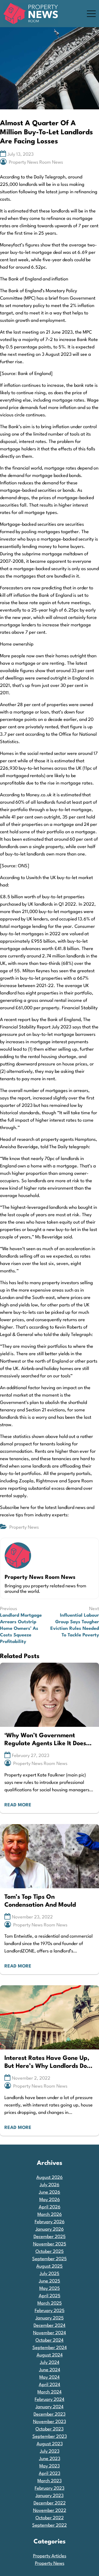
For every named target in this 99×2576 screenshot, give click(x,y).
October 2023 (50, 2429)
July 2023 (50, 2451)
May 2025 (50, 2289)
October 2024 (50, 2340)
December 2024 (50, 2326)
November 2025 (50, 2244)
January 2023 (50, 2496)
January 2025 (50, 2318)
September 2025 (50, 2259)
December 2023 (50, 2414)
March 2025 (50, 2303)
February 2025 (50, 2311)
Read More (18, 1805)
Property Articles (50, 2556)
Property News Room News (36, 162)
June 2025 (50, 2281)
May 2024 (50, 2377)
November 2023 (50, 2422)
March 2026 (50, 2215)
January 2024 (50, 2407)
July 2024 (50, 2363)
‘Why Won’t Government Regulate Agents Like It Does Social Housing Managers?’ (45, 1740)
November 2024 (50, 2333)
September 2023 (50, 2437)
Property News (24, 1527)
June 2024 (50, 2370)
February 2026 (50, 2222)
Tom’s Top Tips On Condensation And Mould (40, 1901)
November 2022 (50, 2511)
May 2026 (50, 2200)
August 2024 (50, 2355)
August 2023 (50, 2444)
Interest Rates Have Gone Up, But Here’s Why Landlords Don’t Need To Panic (50, 2063)
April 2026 (50, 2207)
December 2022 (50, 2503)
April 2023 (50, 2474)
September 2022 (50, 2525)
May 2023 (50, 2466)
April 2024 (50, 2385)
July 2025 (50, 2274)
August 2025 (50, 2266)
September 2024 (50, 2348)
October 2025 (50, 2252)
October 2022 (50, 2518)
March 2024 (50, 2392)
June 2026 (50, 2192)
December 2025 (50, 2237)
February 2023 (50, 2488)
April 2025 (50, 2296)
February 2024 (50, 2400)
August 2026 (50, 2178)
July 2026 (50, 2185)
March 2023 (50, 2481)
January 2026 (50, 2229)
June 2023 (50, 2459)
